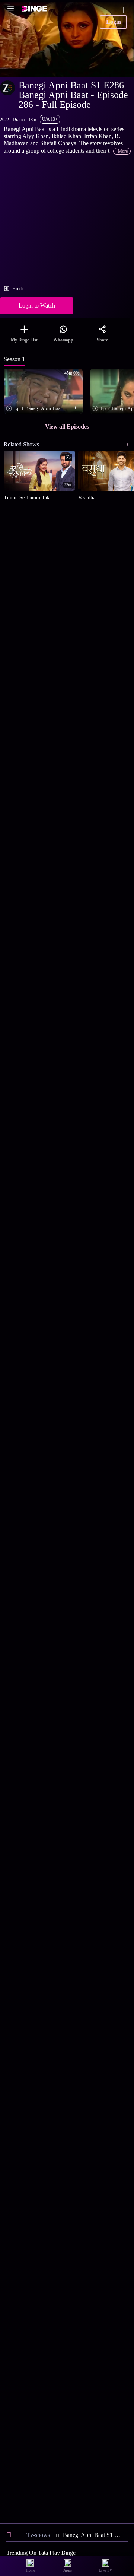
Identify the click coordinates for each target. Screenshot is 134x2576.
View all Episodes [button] (67, 427)
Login (114, 22)
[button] (45, 392)
